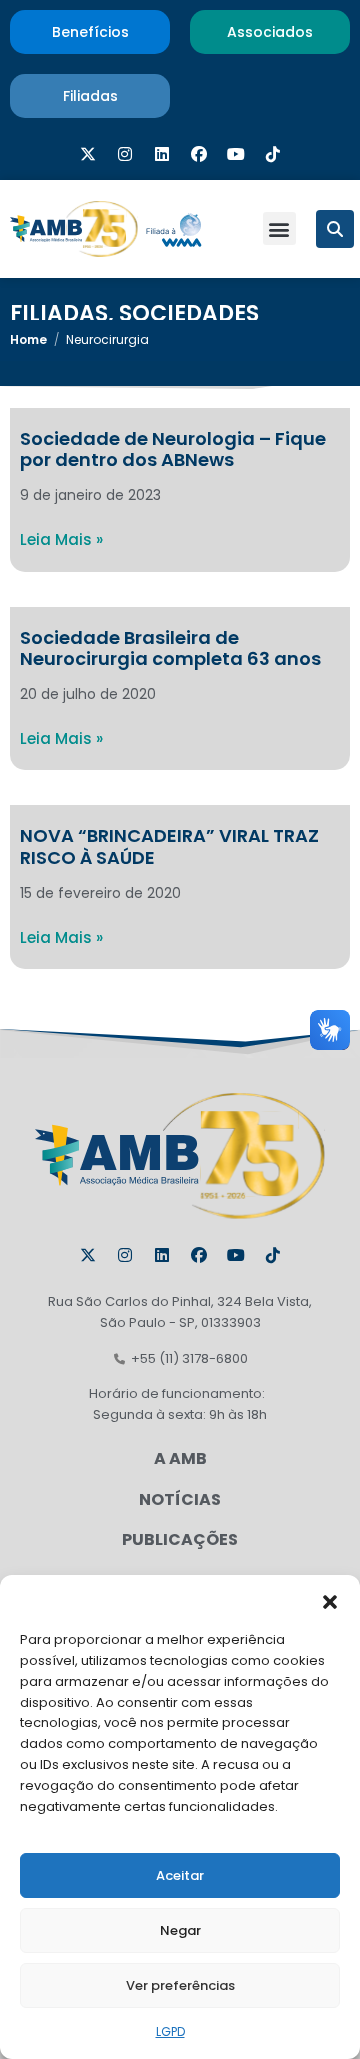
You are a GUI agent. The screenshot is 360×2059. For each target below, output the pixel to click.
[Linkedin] (162, 154)
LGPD (170, 2031)
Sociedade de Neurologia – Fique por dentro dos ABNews (173, 449)
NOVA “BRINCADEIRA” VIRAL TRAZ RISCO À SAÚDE (169, 846)
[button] (330, 1600)
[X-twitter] (88, 154)
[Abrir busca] (335, 229)
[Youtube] (236, 154)
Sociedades (189, 313)
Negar (180, 1930)
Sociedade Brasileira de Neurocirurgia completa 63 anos (170, 648)
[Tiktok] (273, 154)
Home (28, 339)
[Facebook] (199, 154)
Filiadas (59, 313)
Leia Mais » (61, 539)
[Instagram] (125, 154)
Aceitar (180, 1875)
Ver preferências (180, 1985)
